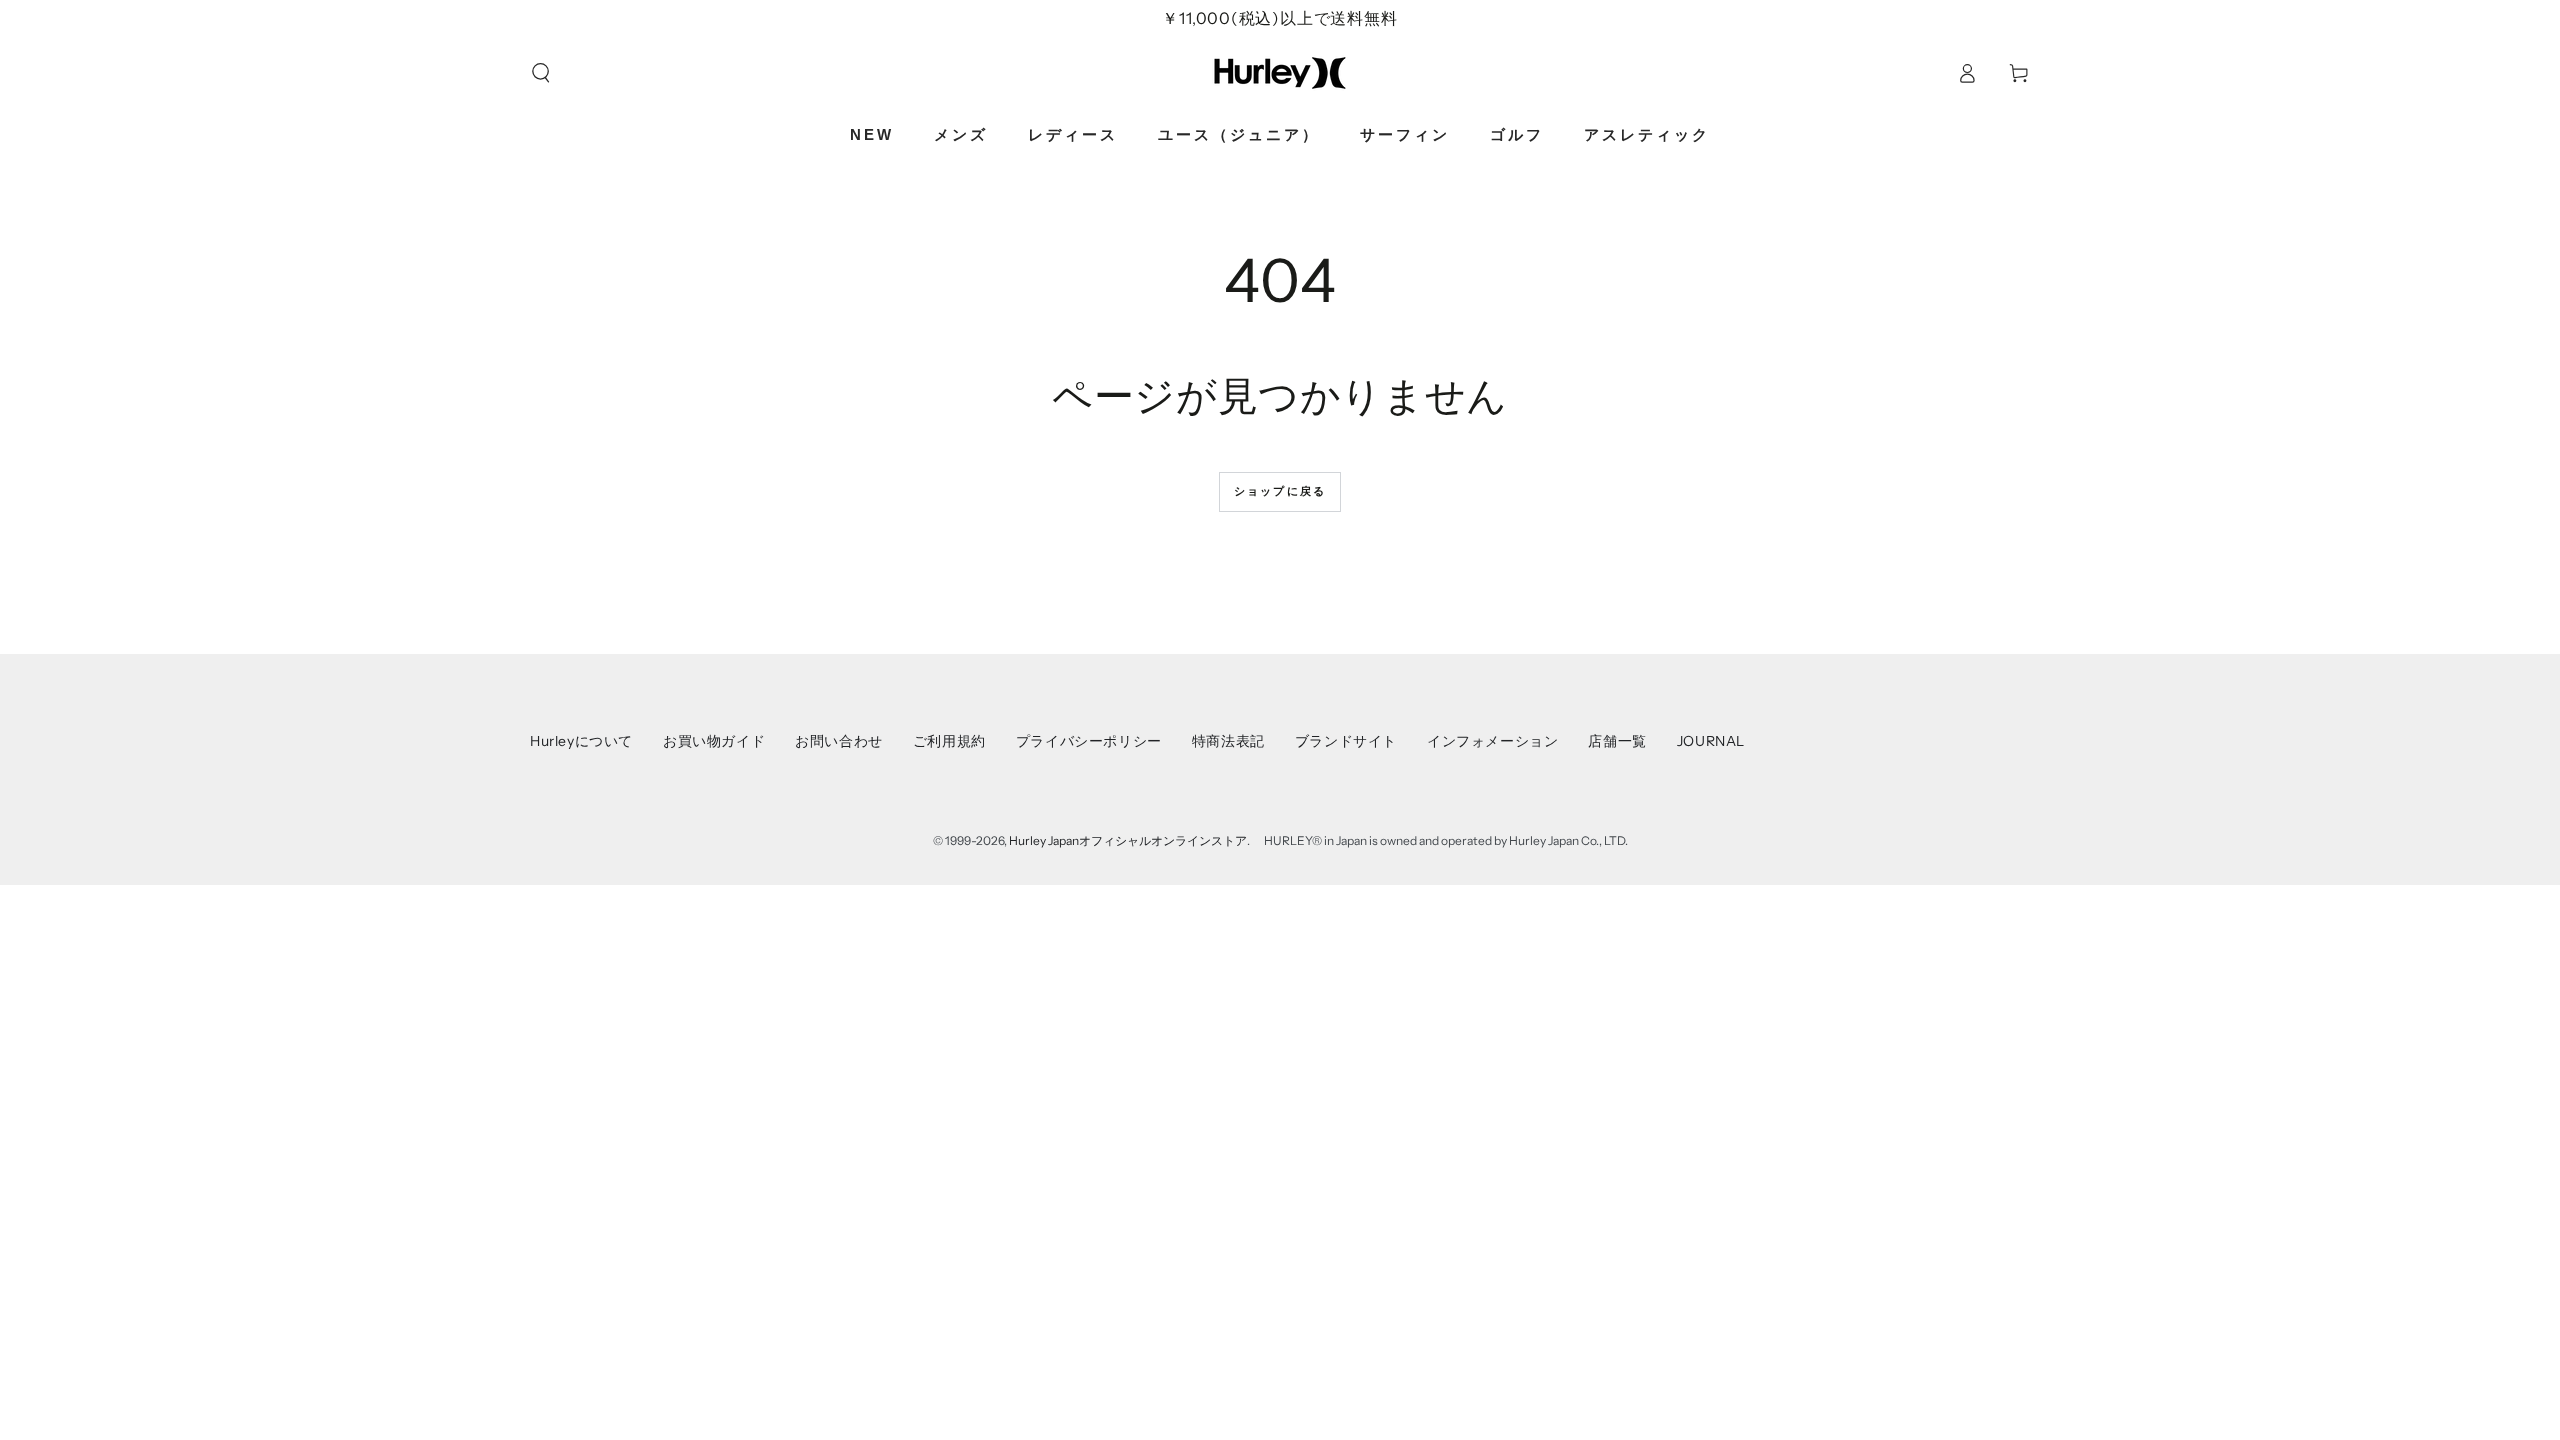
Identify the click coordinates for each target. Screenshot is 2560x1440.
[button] (541, 73)
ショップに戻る (1280, 491)
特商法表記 (1228, 741)
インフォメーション (1492, 741)
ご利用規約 (949, 741)
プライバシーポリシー (1089, 741)
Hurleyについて (581, 741)
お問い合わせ (839, 741)
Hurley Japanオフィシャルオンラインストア (1128, 840)
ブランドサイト (1346, 741)
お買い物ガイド (714, 741)
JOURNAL (1711, 741)
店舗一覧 (1617, 741)
